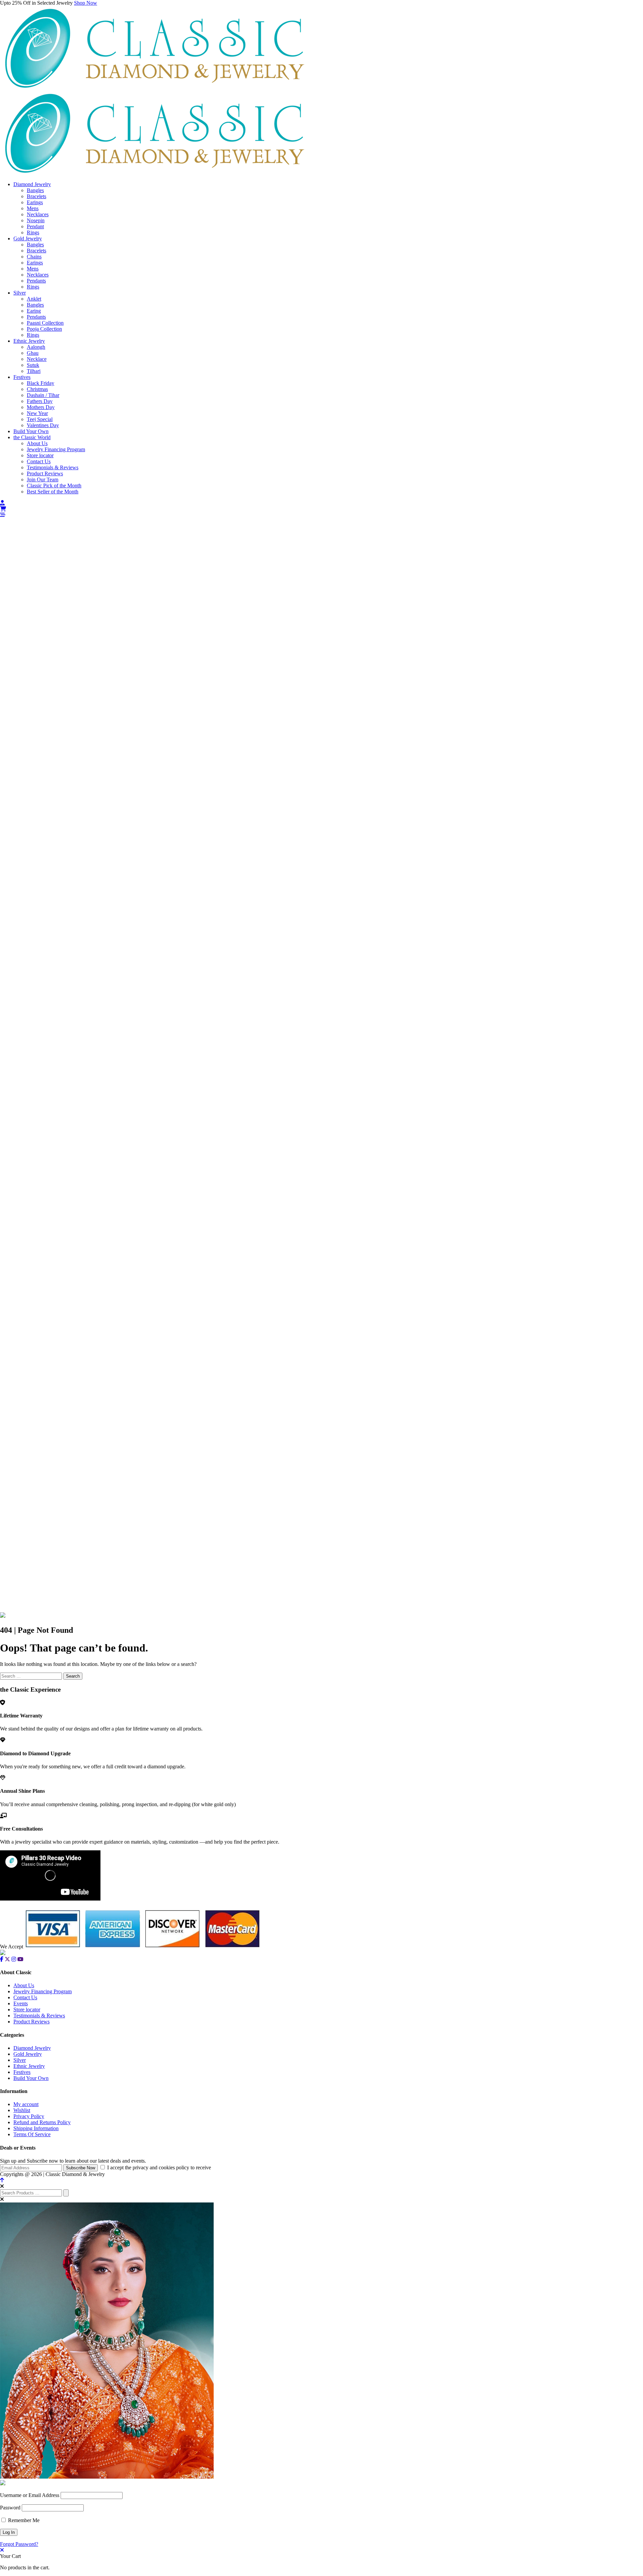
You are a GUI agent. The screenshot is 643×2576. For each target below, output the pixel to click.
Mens (33, 208)
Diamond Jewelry (32, 184)
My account (26, 2104)
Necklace (37, 359)
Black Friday (41, 383)
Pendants (36, 281)
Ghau (33, 353)
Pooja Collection (44, 329)
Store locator (40, 455)
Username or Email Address (30, 2495)
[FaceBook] (2, 1959)
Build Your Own (31, 431)
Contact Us (39, 461)
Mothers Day (41, 407)
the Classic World (32, 437)
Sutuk (33, 365)
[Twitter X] (7, 1959)
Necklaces (38, 214)
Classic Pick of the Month (54, 486)
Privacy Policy (29, 2116)
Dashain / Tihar (43, 395)
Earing (34, 311)
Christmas (37, 389)
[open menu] (3, 515)
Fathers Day (40, 401)
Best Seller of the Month (53, 492)
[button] (321, 515)
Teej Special (40, 419)
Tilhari (34, 371)
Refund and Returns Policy (42, 2122)
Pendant (35, 226)
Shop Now (86, 3)
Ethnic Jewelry (29, 341)
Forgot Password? (19, 2544)
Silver (20, 293)
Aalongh (36, 347)
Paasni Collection (45, 323)
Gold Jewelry (28, 238)
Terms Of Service (32, 2134)
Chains (34, 257)
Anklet (34, 299)
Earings (35, 202)
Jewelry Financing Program (56, 449)
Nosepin (36, 220)
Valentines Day (43, 425)
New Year (37, 413)
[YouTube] (20, 1959)
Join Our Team (43, 479)
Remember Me (23, 2520)
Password (10, 2508)
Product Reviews (45, 473)
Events (21, 2003)
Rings (33, 232)
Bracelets (37, 196)
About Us (37, 443)
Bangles (35, 190)
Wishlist (22, 2110)
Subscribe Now (81, 2168)
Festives (22, 377)
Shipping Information (36, 2128)
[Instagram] (14, 1959)
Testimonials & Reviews (53, 467)
